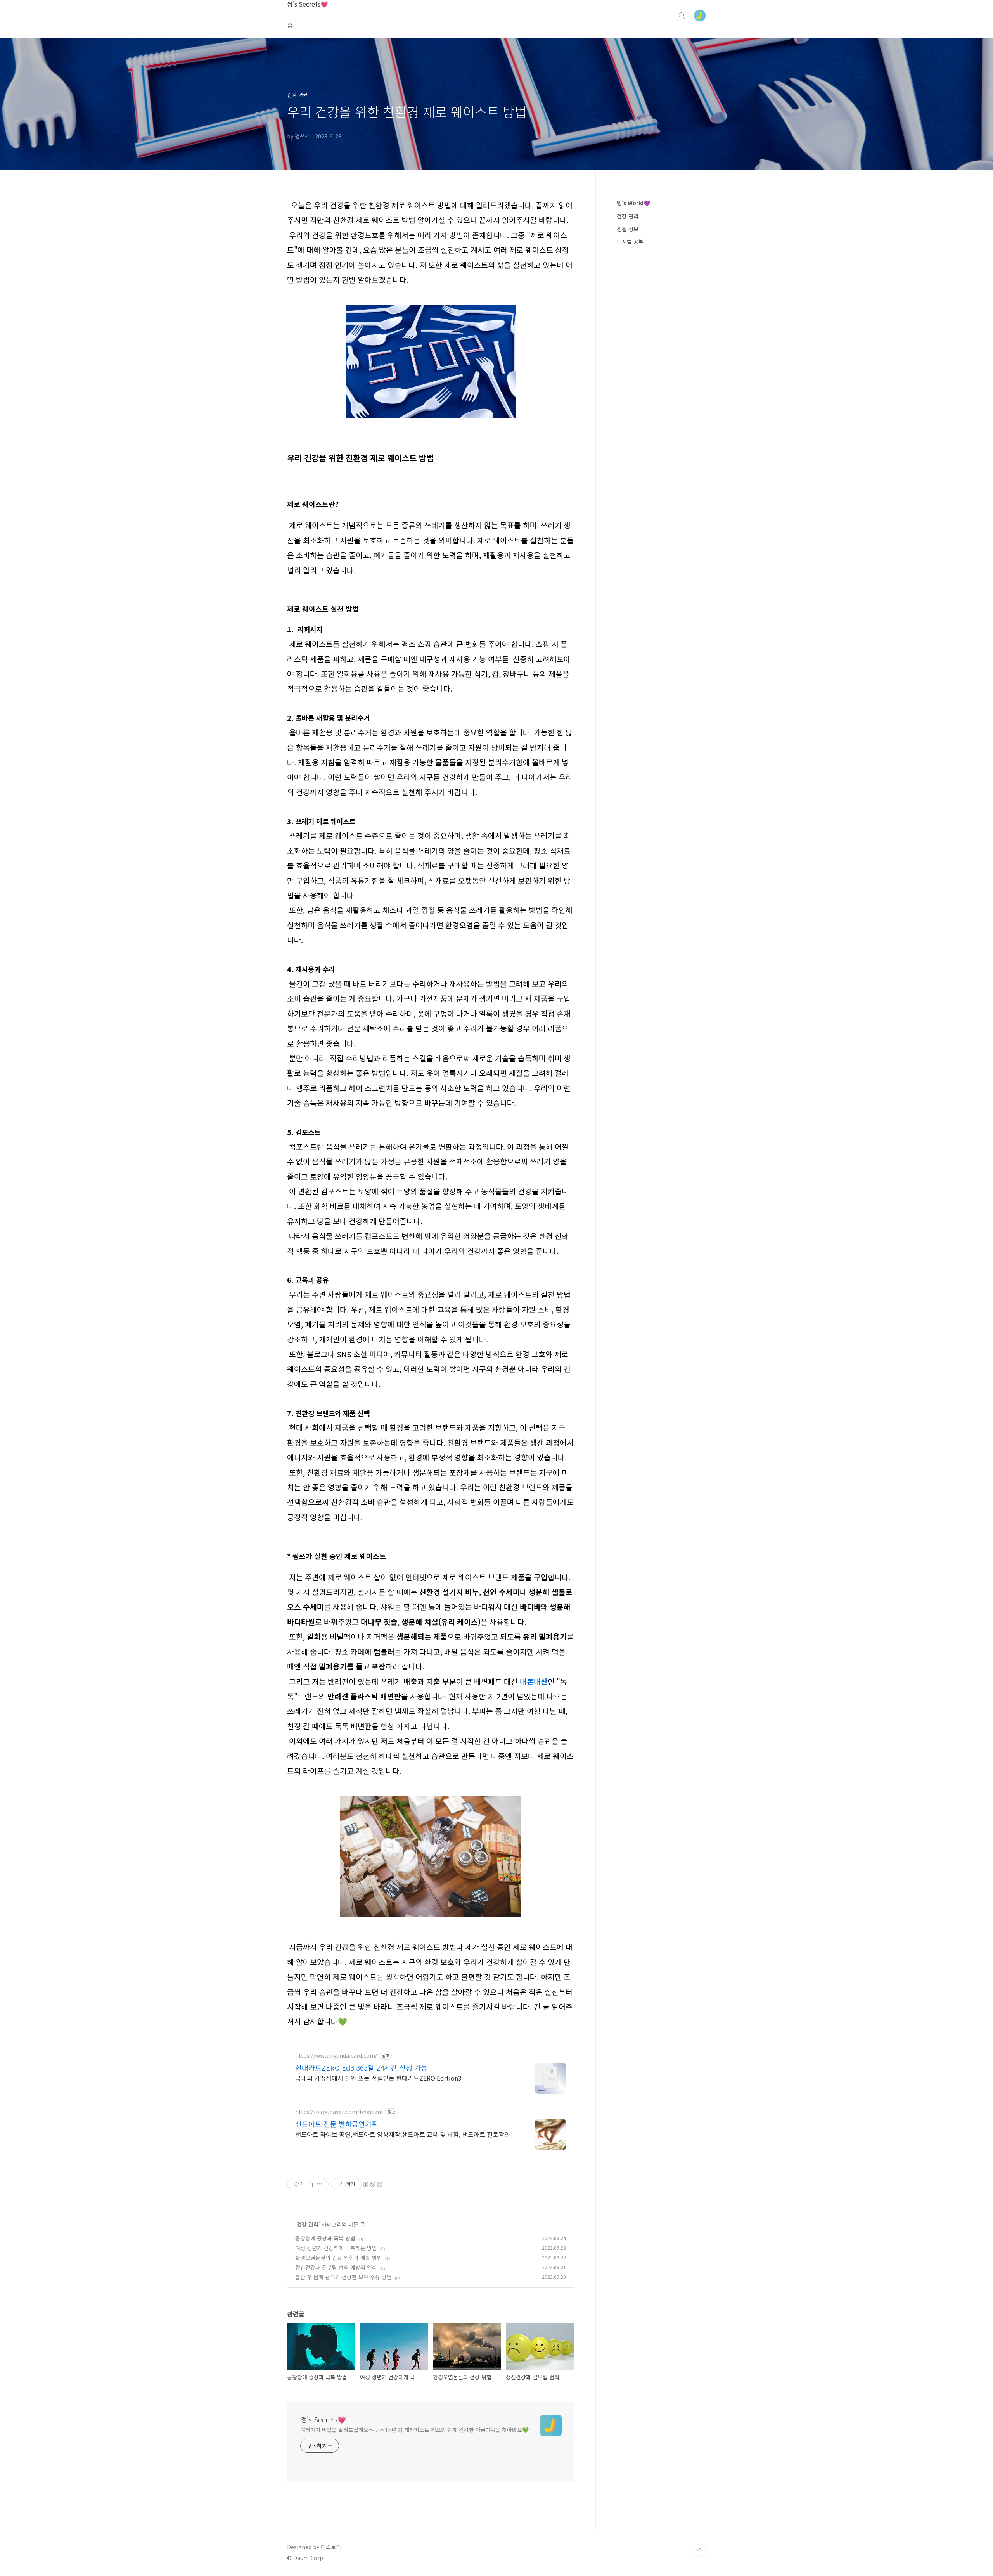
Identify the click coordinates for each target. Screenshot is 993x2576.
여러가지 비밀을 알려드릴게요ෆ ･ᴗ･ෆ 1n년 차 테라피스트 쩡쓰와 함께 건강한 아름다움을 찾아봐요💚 (414, 2430)
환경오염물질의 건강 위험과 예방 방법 (339, 2258)
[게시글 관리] (320, 2184)
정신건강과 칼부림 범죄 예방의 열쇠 (336, 2267)
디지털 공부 (630, 242)
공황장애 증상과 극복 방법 (325, 2238)
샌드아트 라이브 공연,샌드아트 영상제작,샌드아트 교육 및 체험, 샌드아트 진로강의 (403, 2134)
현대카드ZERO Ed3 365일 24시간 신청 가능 (361, 2067)
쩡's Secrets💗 (308, 4)
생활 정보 (628, 229)
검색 (682, 16)
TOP (700, 2550)
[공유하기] (310, 2184)
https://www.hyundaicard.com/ (336, 2056)
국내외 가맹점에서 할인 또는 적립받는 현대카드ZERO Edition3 (378, 2078)
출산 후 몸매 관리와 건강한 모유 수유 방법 (343, 2277)
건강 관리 (308, 2224)
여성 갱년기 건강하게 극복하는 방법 (336, 2248)
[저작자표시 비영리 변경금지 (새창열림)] (372, 2184)
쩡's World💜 (633, 203)
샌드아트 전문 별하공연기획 (337, 2124)
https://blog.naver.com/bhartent (339, 2112)
